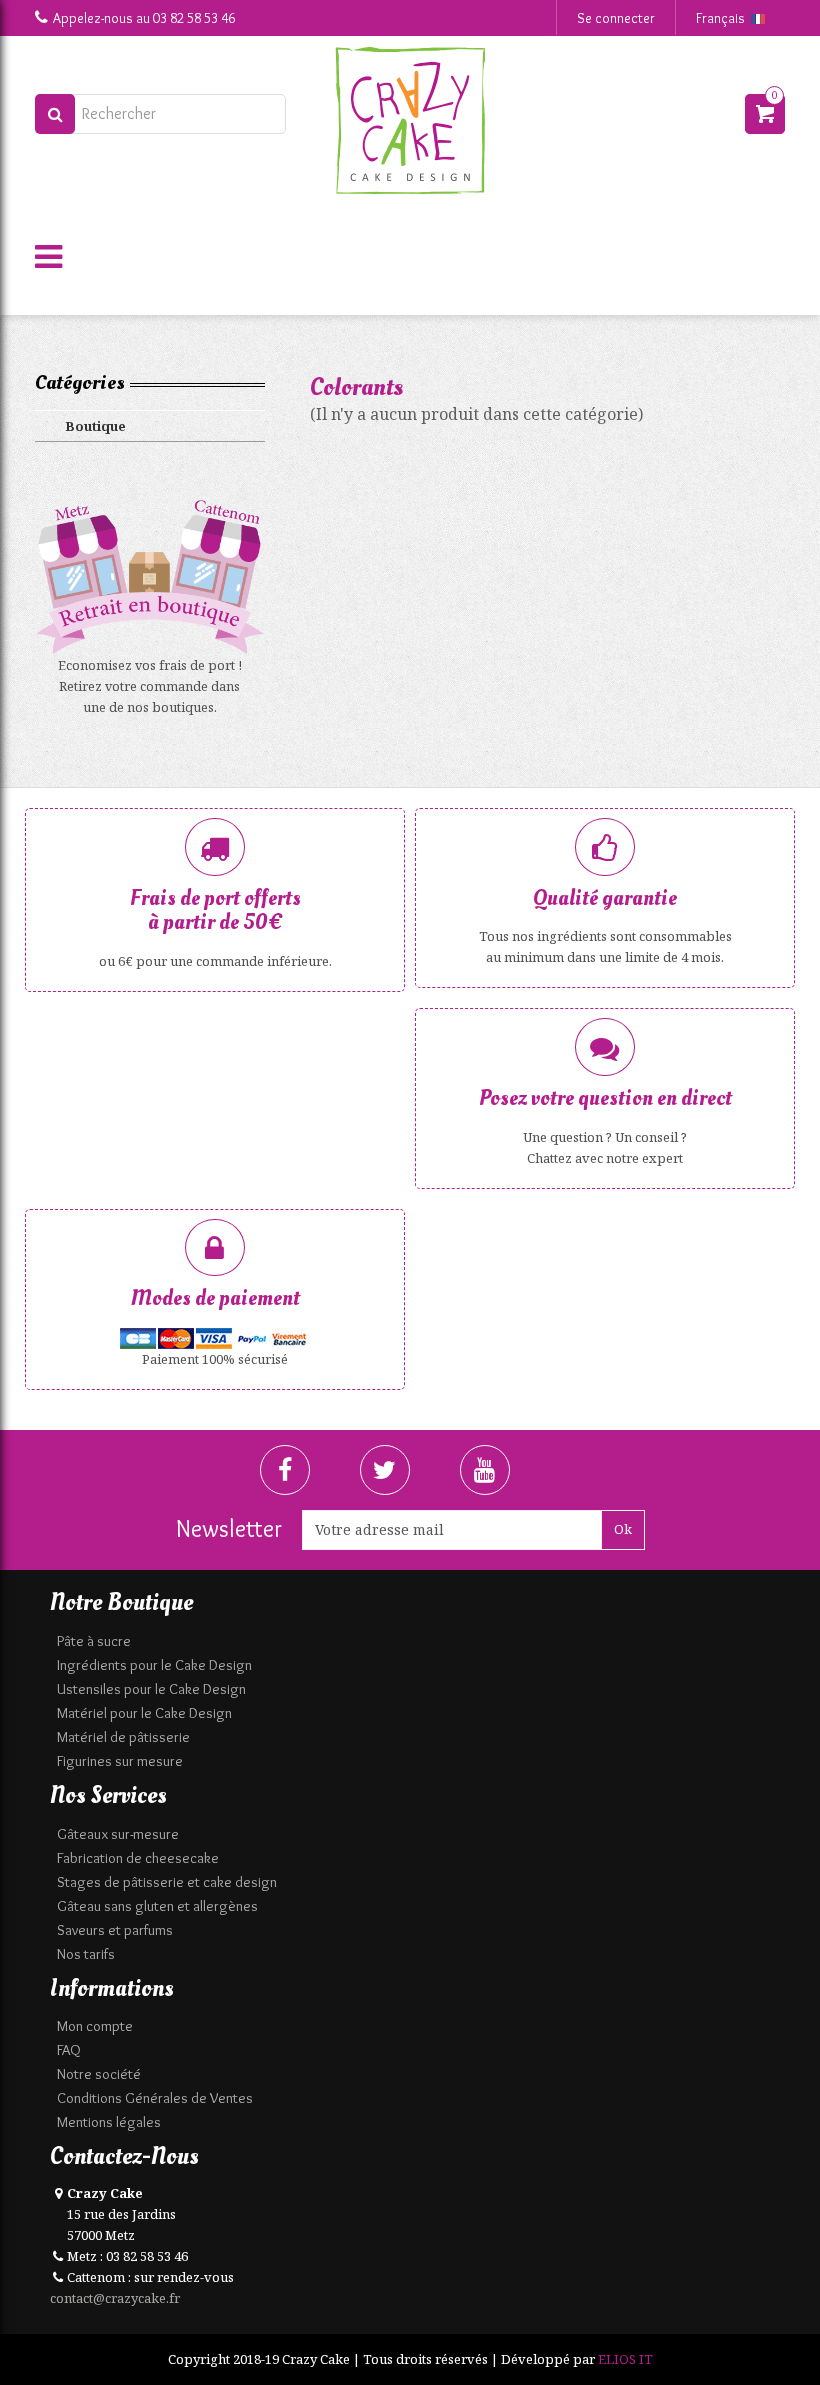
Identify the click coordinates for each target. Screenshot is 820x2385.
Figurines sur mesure (120, 1761)
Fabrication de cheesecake (138, 1858)
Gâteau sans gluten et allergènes (157, 1906)
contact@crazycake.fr (115, 2298)
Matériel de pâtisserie (123, 1737)
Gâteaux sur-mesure (118, 1834)
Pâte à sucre (94, 1641)
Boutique (95, 426)
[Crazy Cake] (410, 121)
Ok (623, 1529)
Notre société (99, 2074)
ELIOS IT (625, 2359)
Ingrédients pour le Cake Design (154, 1665)
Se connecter (616, 18)
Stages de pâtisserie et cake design (167, 1882)
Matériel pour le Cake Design (144, 1713)
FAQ (69, 2050)
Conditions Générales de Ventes (155, 2098)
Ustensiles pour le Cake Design (151, 1689)
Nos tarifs (86, 1954)
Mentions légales (109, 2122)
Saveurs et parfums (115, 1930)
